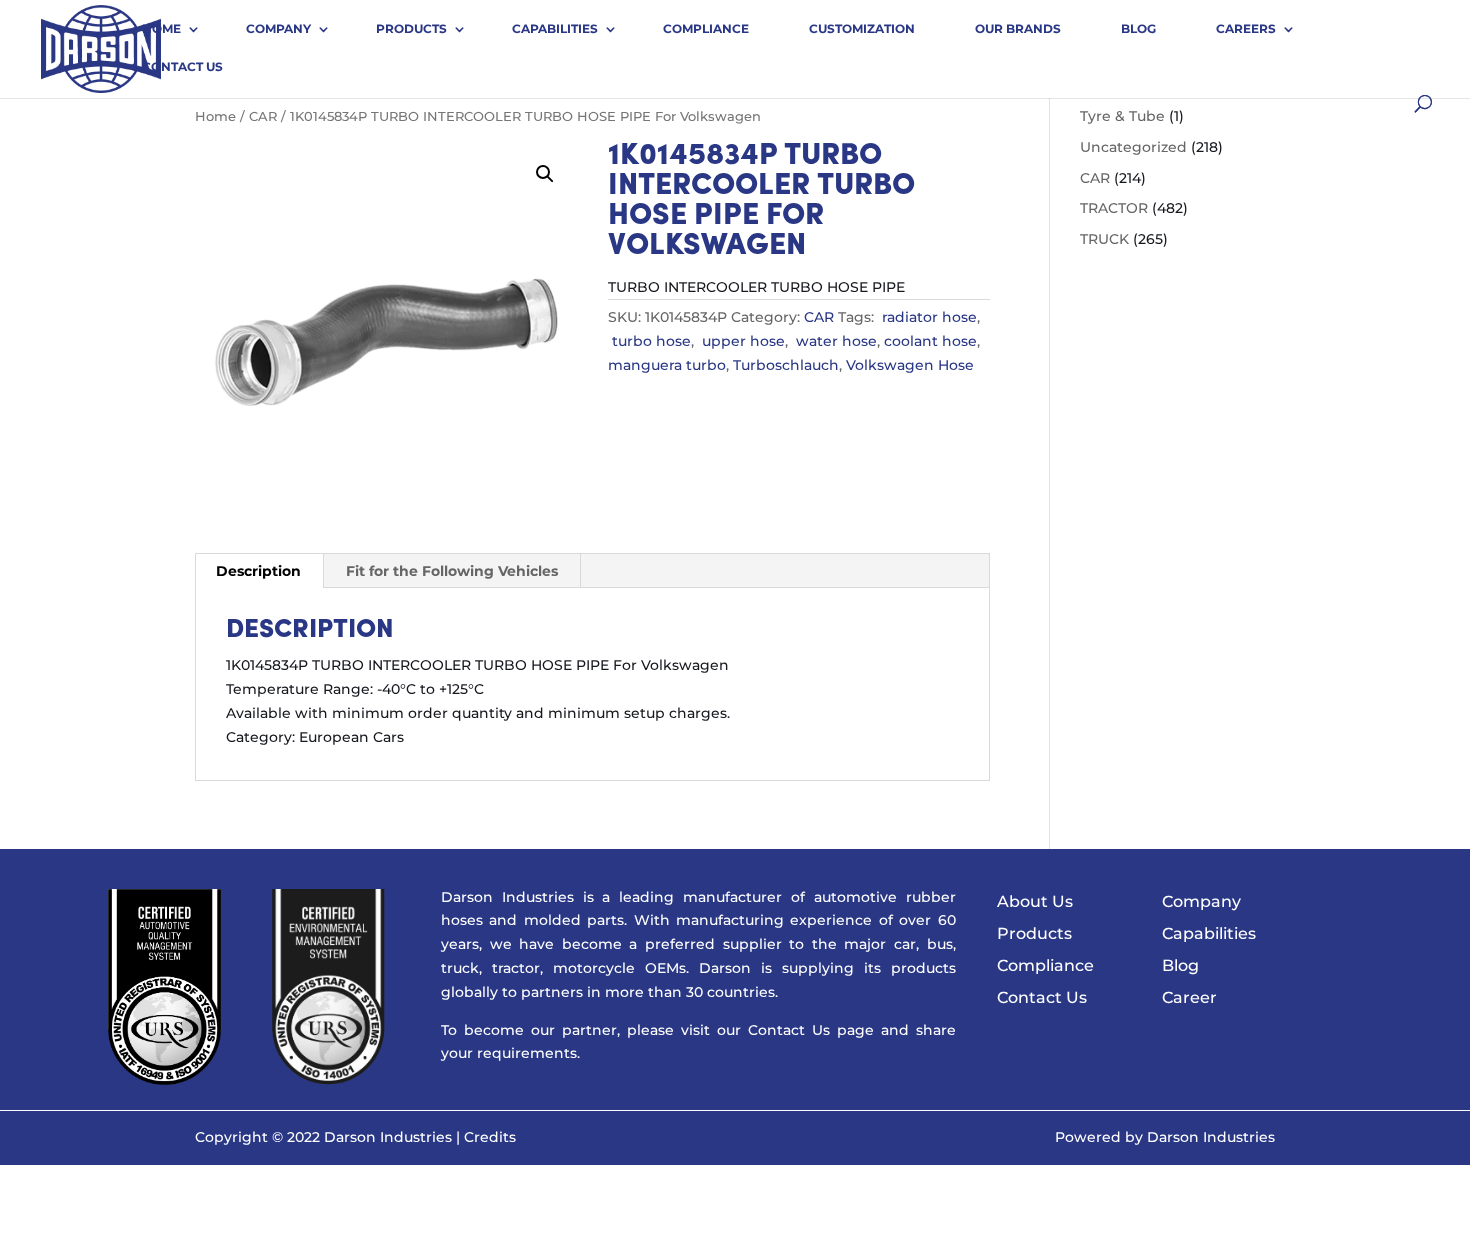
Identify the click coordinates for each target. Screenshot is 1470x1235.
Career (1189, 997)
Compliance (706, 28)
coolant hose (930, 341)
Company (278, 28)
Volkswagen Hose (910, 365)
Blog (1138, 28)
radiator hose (927, 317)
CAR (263, 116)
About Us (1035, 901)
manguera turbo (667, 365)
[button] (545, 174)
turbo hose (649, 341)
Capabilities (555, 28)
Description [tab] (258, 571)
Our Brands (1018, 28)
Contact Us (182, 66)
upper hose (741, 341)
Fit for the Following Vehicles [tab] (452, 571)
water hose (834, 341)
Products (411, 28)
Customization (862, 28)
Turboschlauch (786, 365)
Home (161, 28)
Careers (1246, 28)
